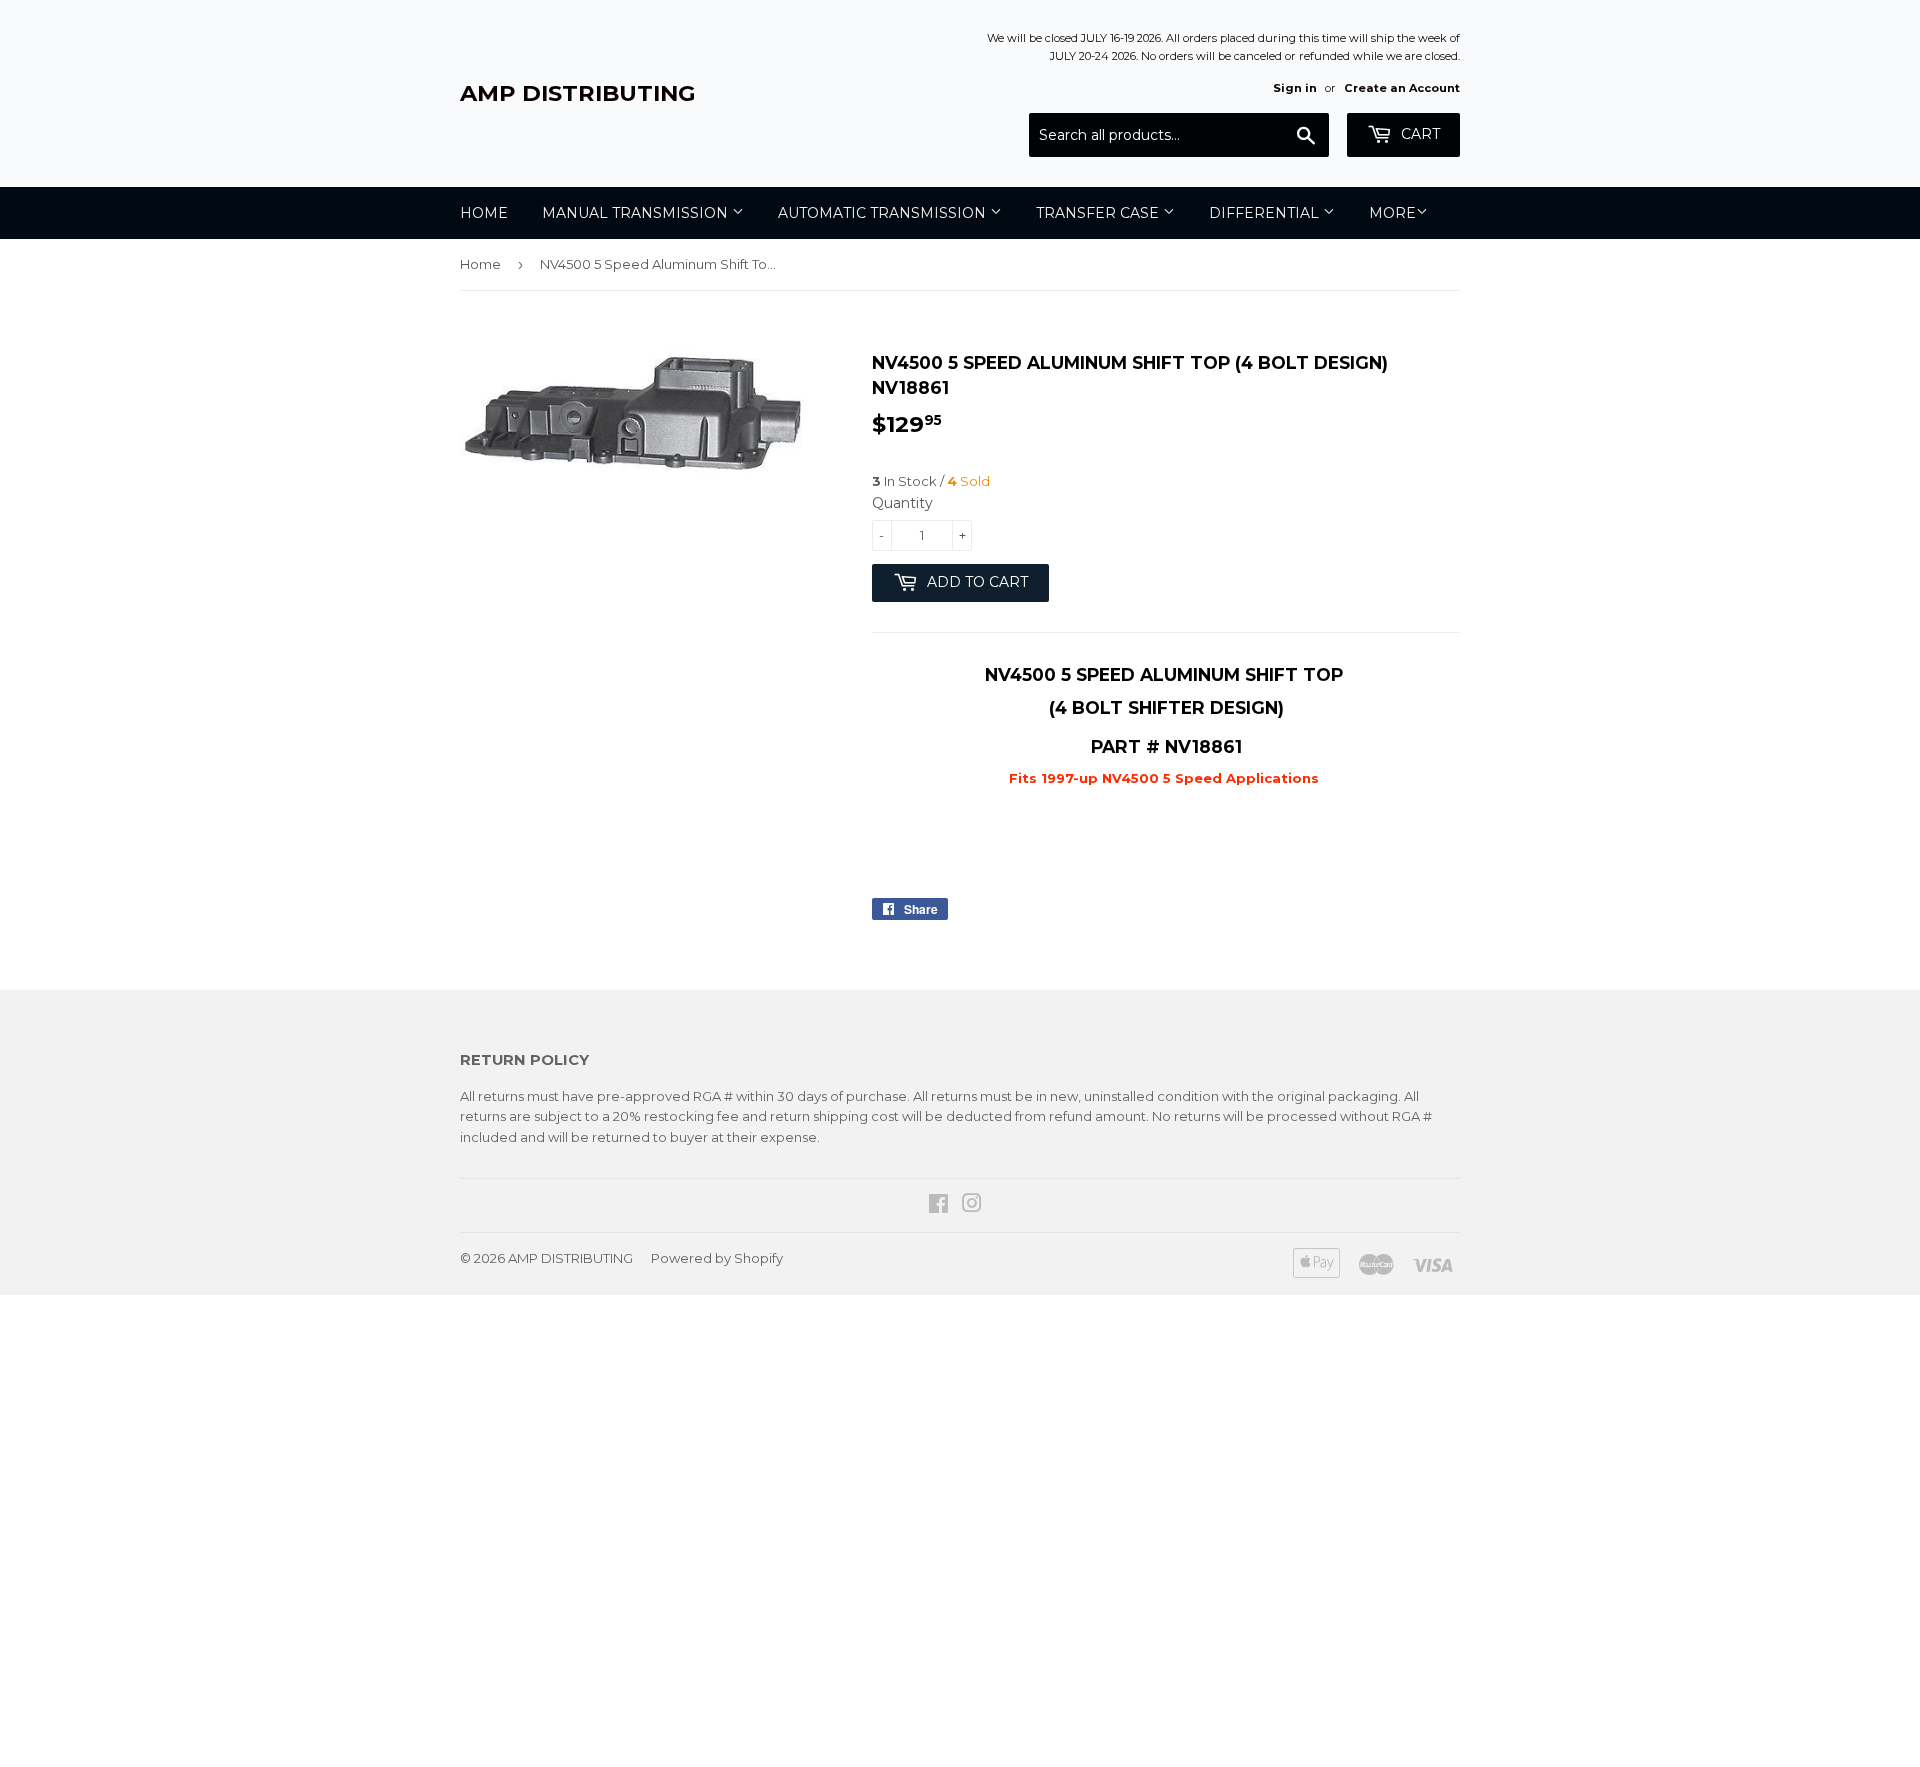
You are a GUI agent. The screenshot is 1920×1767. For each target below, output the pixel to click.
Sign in (1295, 88)
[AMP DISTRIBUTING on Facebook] (938, 1206)
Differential (1266, 213)
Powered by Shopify (717, 1258)
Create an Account (1402, 88)
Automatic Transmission (884, 213)
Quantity (902, 503)
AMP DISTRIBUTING (578, 93)
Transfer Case (1099, 213)
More (1392, 213)
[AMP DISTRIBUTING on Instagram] (972, 1206)
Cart (1418, 134)
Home (484, 213)
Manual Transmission (637, 213)
